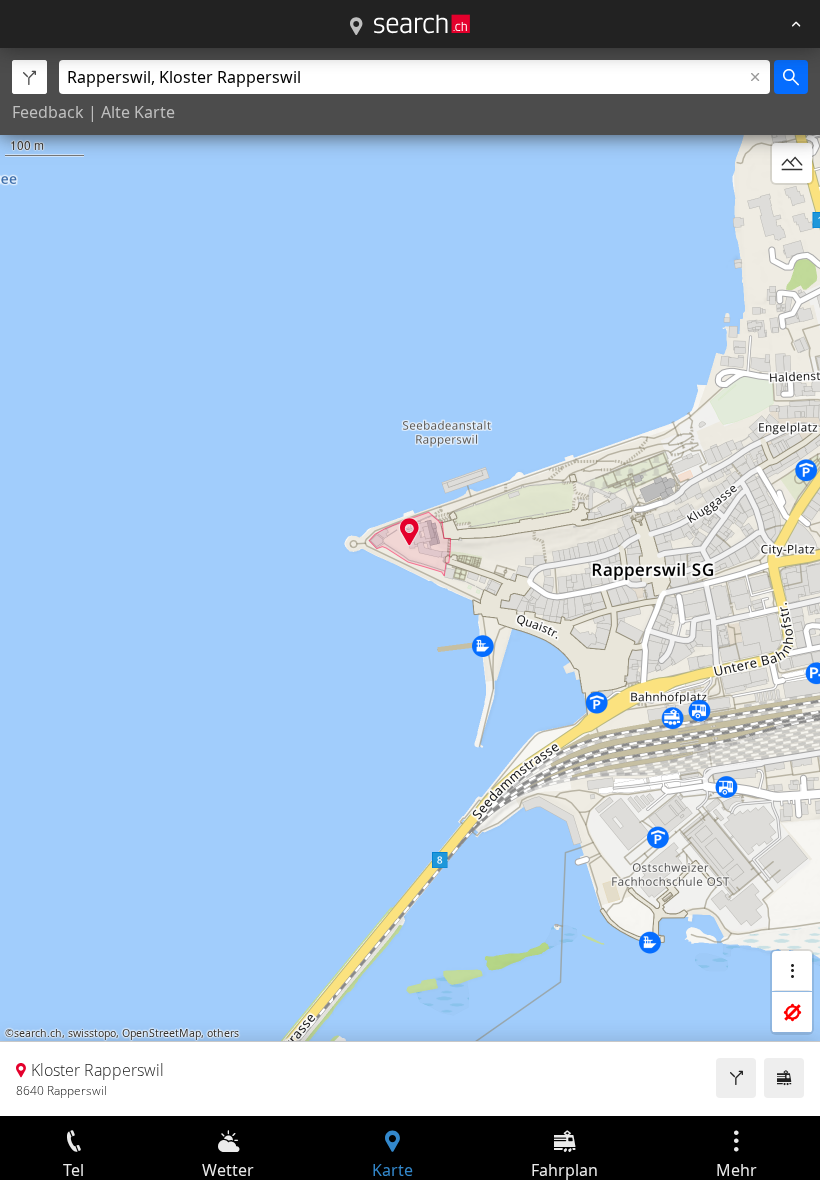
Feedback (48, 112)
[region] (410, 582)
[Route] (736, 1078)
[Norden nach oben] (792, 211)
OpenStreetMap (161, 1033)
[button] (409, 531)
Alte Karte (138, 112)
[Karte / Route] (356, 27)
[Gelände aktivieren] (792, 163)
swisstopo (92, 1033)
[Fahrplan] (784, 1078)
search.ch (38, 1033)
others (223, 1033)
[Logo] (422, 24)
